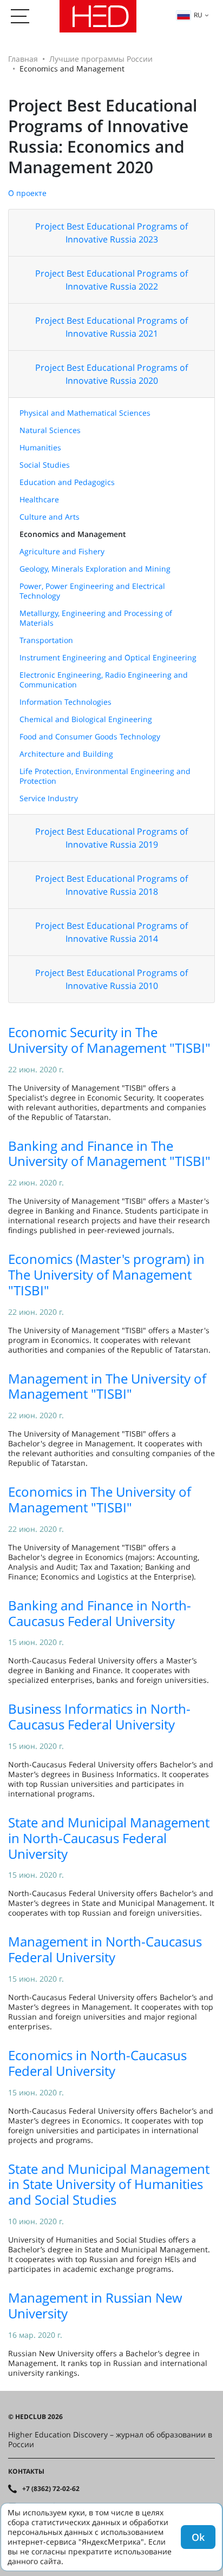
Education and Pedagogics (67, 482)
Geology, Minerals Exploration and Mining (95, 569)
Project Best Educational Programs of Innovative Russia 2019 (111, 838)
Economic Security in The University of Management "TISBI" (109, 1040)
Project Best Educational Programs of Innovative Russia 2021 (111, 327)
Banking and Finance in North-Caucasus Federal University (100, 1613)
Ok (198, 2537)
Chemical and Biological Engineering (86, 719)
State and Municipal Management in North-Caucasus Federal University (109, 1838)
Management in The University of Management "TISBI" (107, 1386)
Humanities (40, 447)
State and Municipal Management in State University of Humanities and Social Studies (109, 2184)
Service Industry (49, 798)
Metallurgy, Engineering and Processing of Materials (96, 618)
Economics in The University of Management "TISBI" (100, 1499)
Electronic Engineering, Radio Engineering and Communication (104, 680)
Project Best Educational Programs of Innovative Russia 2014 (111, 932)
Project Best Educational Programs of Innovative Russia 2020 (111, 374)
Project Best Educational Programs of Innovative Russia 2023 (111, 233)
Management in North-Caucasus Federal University (105, 1949)
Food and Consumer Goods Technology (90, 736)
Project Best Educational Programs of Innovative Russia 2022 (111, 280)
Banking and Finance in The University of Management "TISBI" (109, 1153)
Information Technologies (65, 702)
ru (198, 15)
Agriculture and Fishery (62, 551)
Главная (23, 59)
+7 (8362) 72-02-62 (51, 2489)
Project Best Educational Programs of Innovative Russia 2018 (111, 885)
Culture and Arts (50, 517)
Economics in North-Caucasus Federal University (97, 2063)
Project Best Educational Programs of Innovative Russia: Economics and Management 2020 (103, 136)
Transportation (46, 640)
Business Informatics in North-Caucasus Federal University (99, 1716)
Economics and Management (73, 534)
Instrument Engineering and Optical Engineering (108, 657)
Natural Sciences (50, 430)
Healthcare (39, 499)
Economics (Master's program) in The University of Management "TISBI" (106, 1274)
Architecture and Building (66, 754)
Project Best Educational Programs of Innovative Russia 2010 (111, 979)
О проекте (27, 193)
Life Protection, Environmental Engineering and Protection (105, 776)
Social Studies (45, 465)
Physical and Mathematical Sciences (85, 413)
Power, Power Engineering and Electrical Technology (92, 591)
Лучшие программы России (101, 59)
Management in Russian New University (95, 2305)
